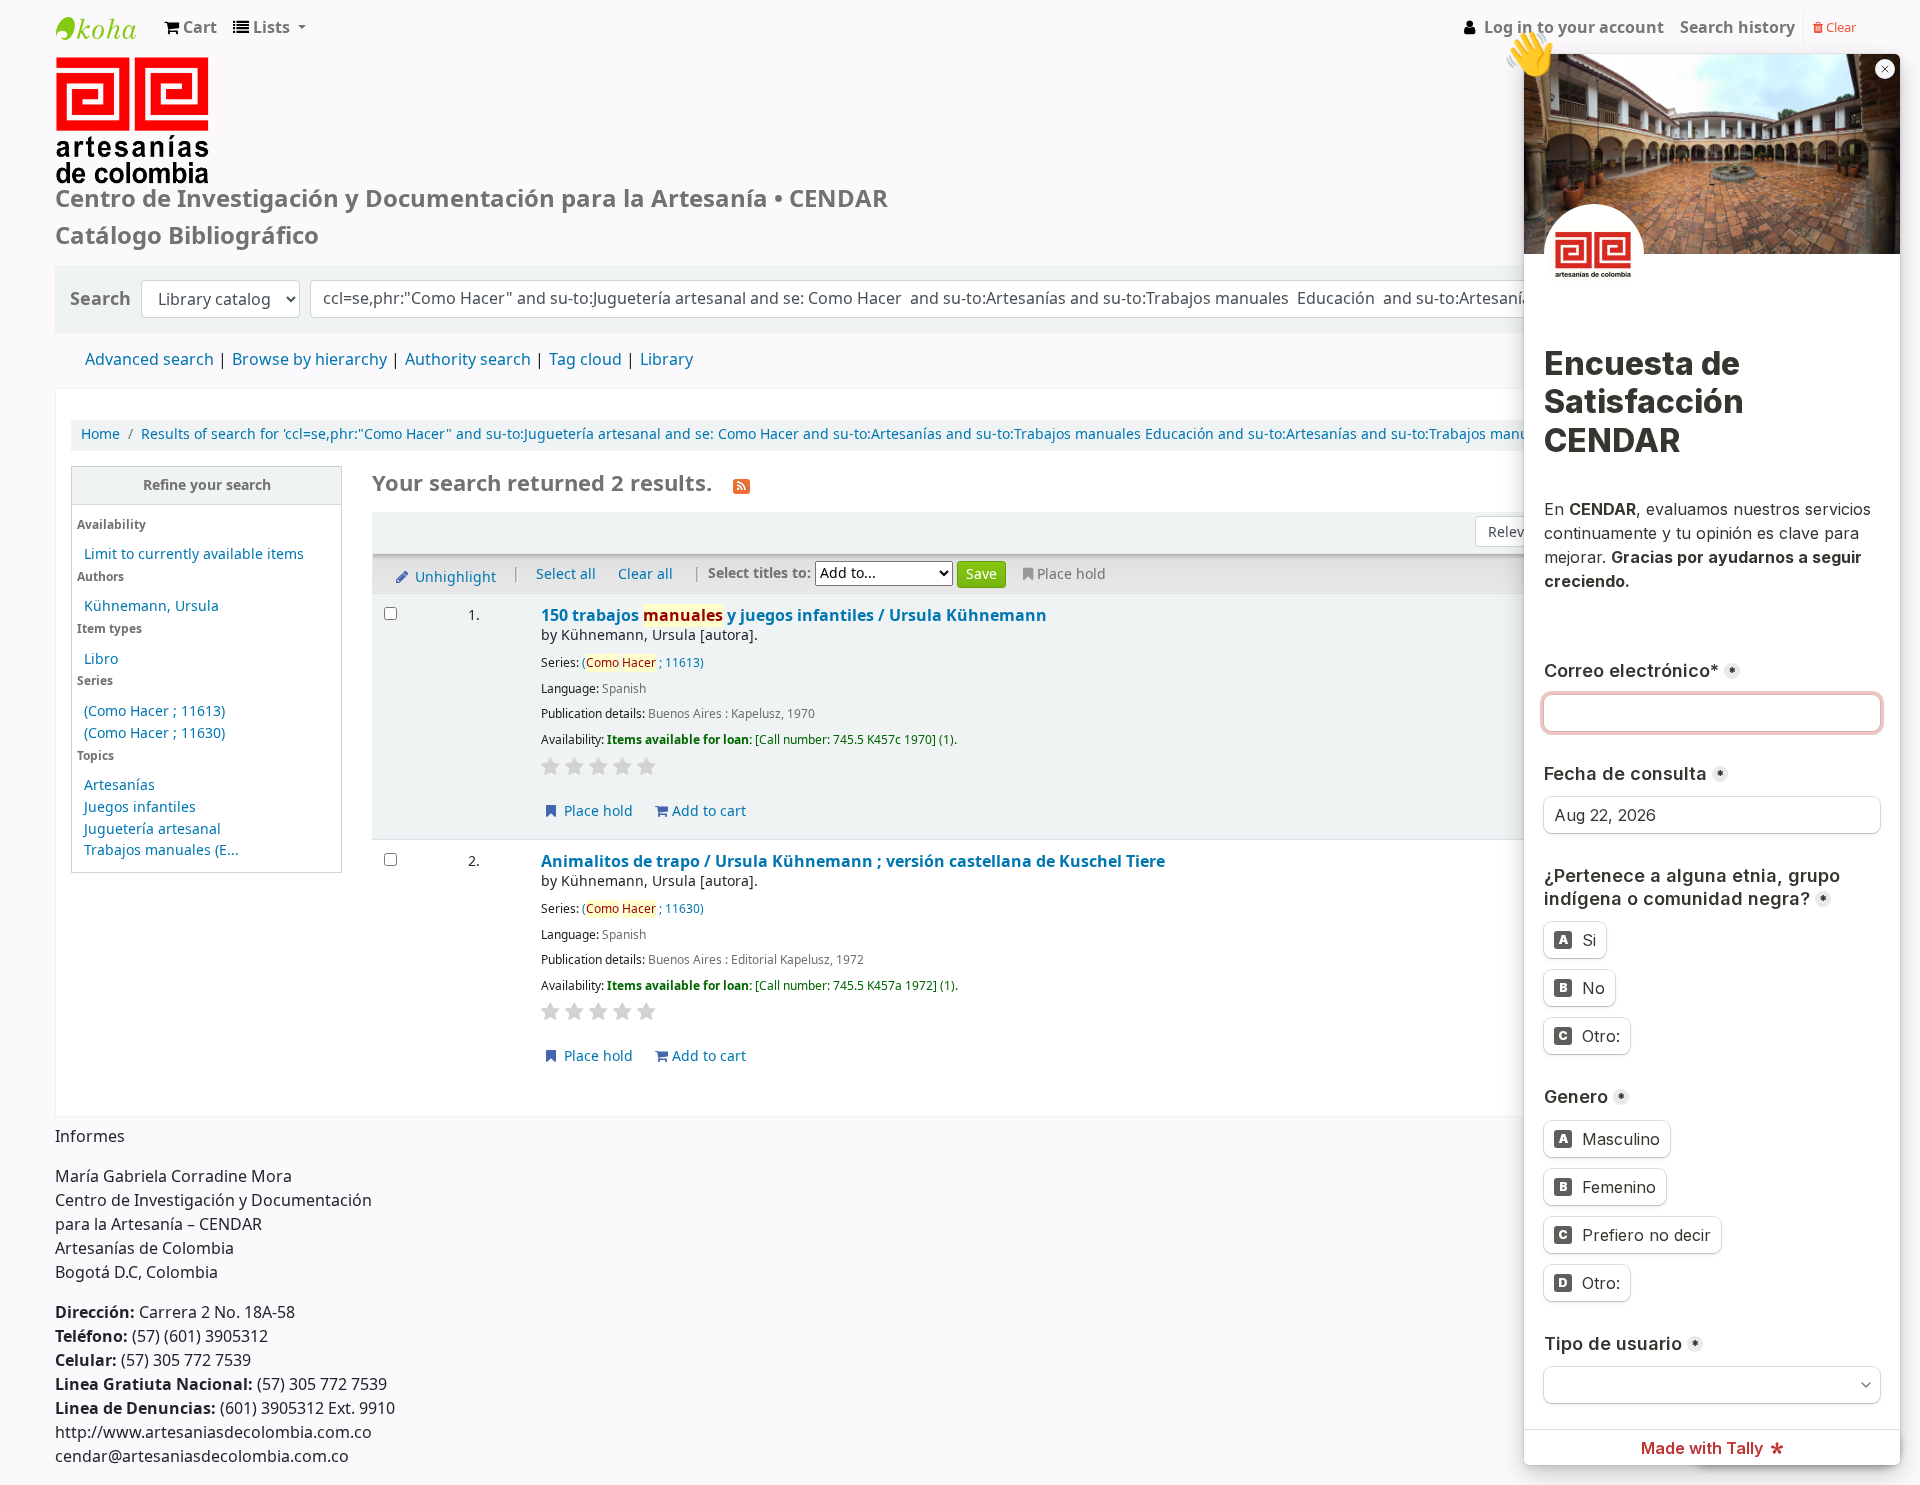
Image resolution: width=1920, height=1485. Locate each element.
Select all (566, 574)
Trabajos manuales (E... (161, 850)
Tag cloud (585, 360)
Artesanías (119, 785)
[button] (190, 28)
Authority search (468, 360)
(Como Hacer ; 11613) (154, 711)
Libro (101, 659)
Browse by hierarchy (309, 360)
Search (100, 299)
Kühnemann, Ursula (151, 606)
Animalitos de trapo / (853, 861)
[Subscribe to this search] (741, 485)
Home (100, 435)
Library (666, 360)
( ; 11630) (643, 909)
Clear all (645, 574)
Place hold (596, 811)
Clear (1839, 27)
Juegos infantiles (140, 807)
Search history (1737, 28)
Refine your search (207, 485)
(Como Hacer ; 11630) (154, 733)
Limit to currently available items (194, 554)
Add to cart (707, 811)
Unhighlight (453, 577)
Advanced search (149, 360)
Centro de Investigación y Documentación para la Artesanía (106, 46)
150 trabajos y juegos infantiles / (794, 615)
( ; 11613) (643, 663)
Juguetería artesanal (152, 829)
